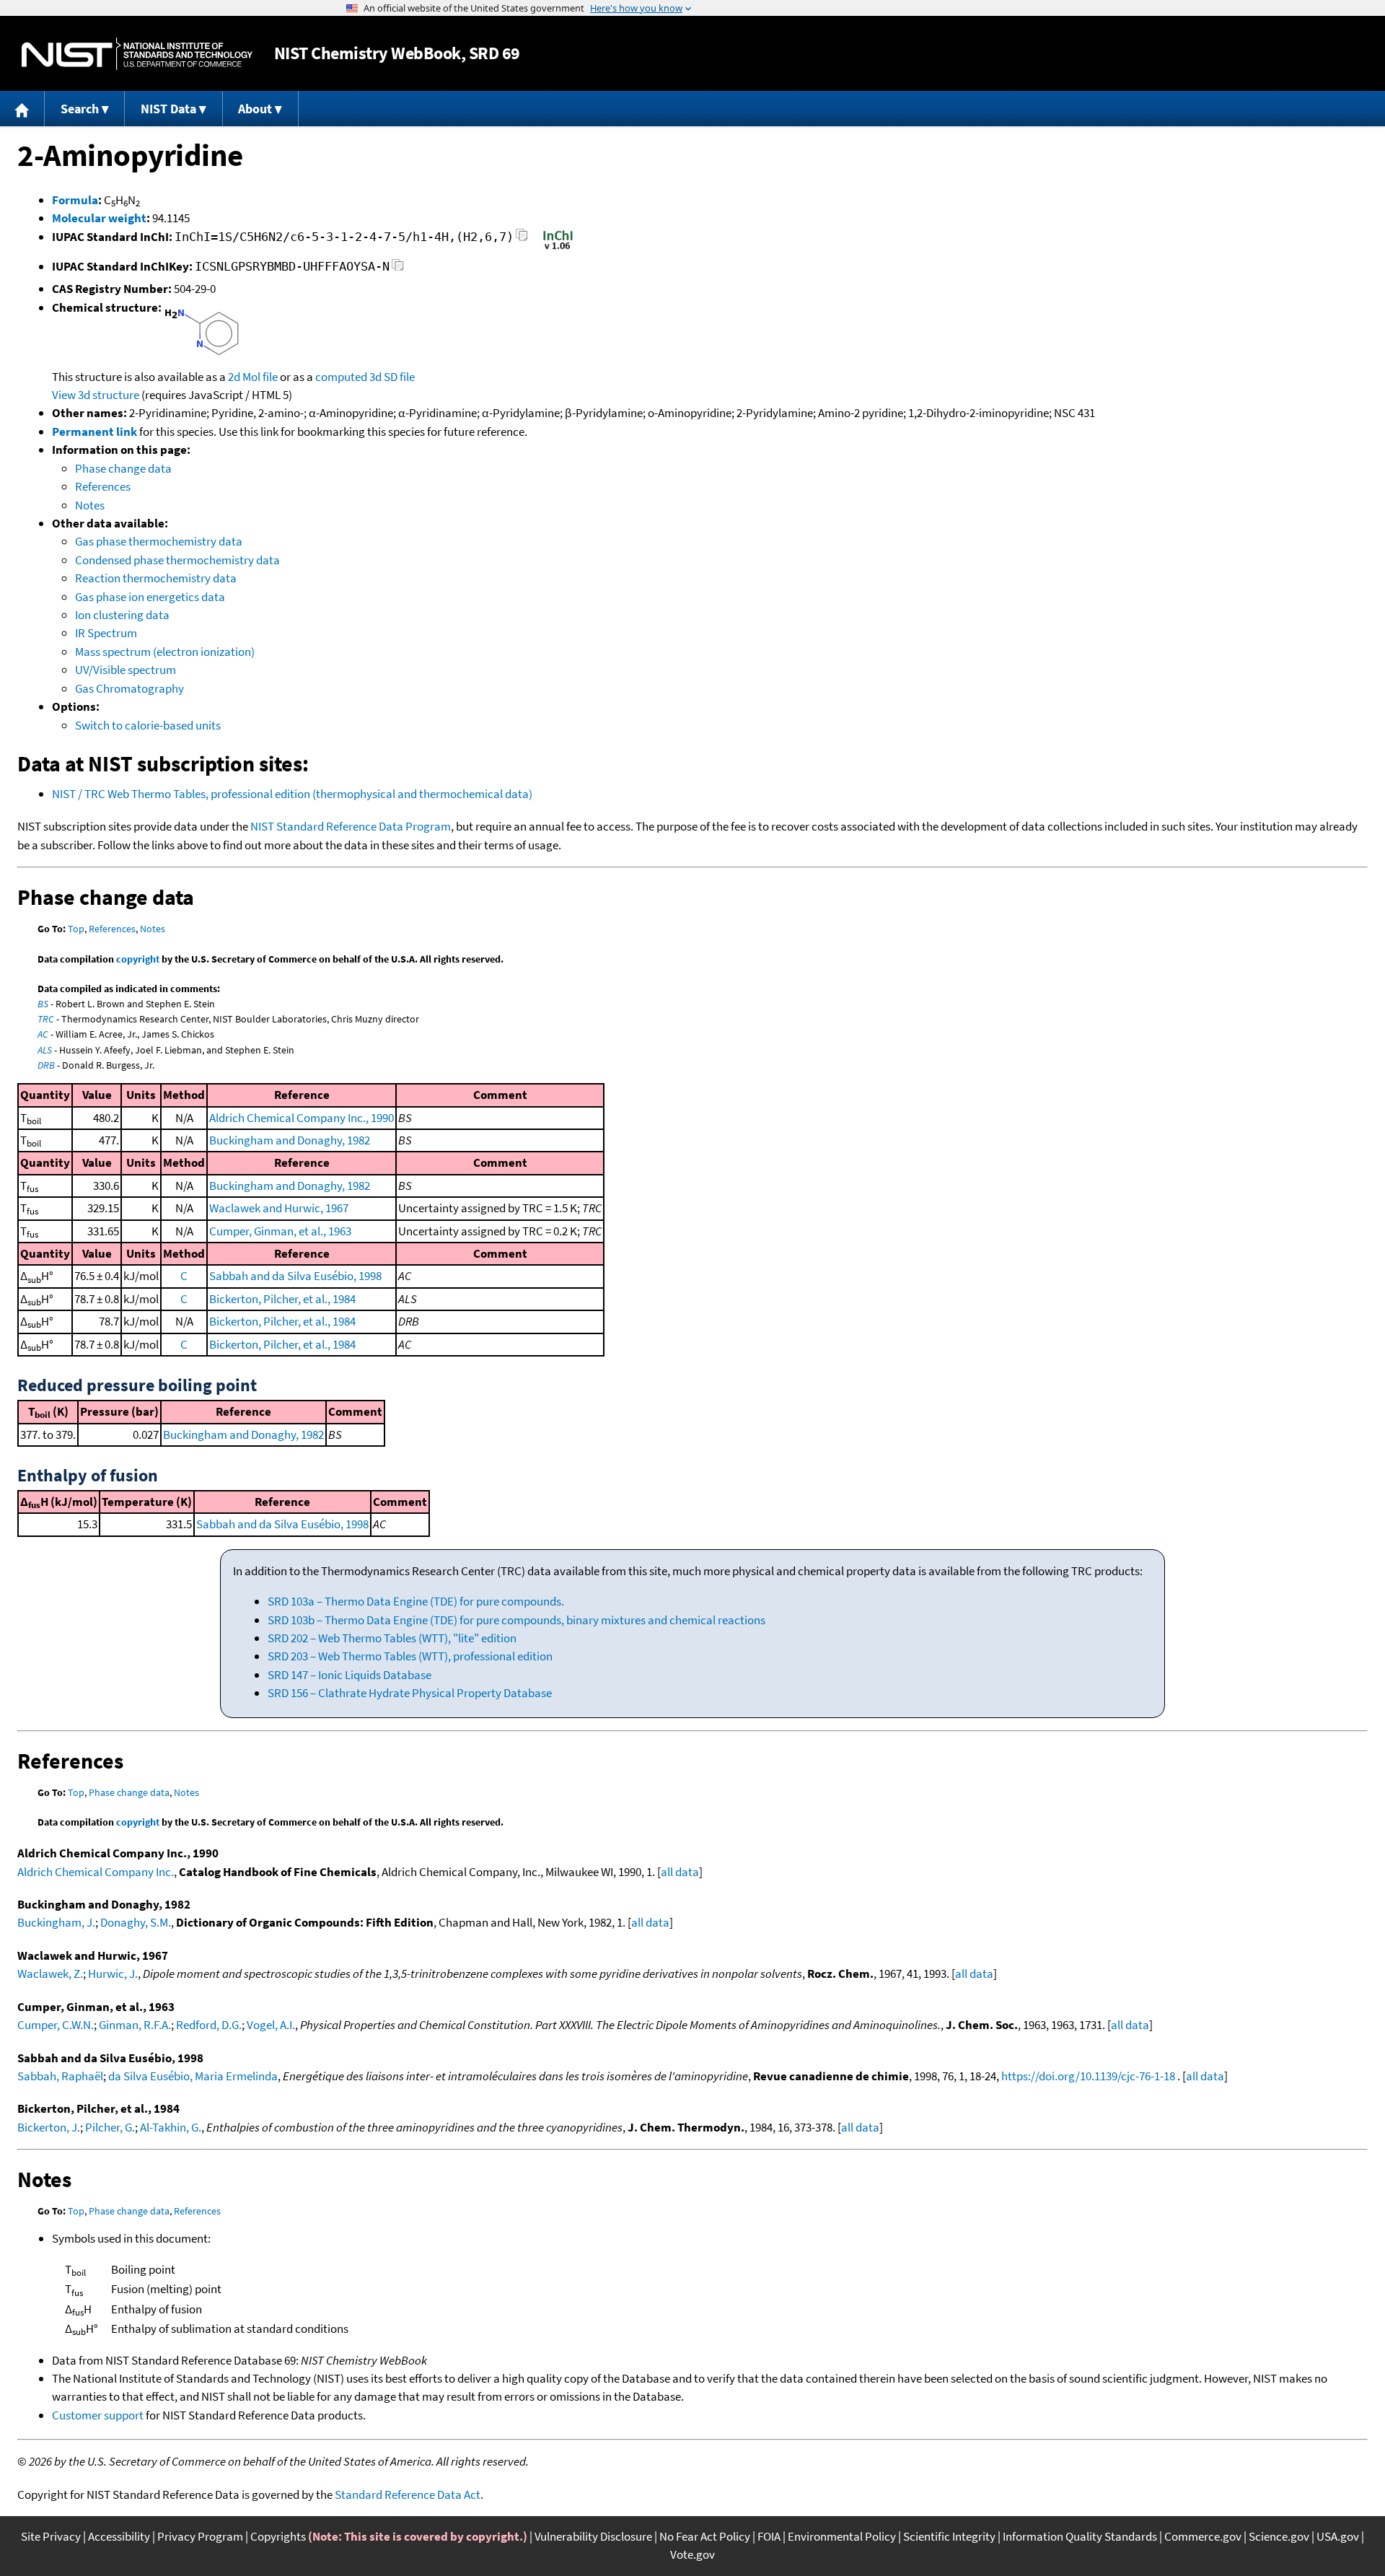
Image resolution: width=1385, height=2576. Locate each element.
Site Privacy (51, 2536)
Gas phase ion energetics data (150, 597)
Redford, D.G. (209, 2025)
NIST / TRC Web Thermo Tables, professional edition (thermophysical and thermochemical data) (292, 794)
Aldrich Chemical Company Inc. (96, 1872)
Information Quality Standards (1080, 2536)
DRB (46, 1065)
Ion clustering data (122, 615)
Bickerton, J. (49, 2127)
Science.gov (1279, 2536)
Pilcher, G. (110, 2127)
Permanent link (94, 431)
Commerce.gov (1203, 2536)
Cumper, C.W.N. (56, 2025)
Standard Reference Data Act (408, 2494)
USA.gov (1338, 2536)
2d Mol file (253, 377)
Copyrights (278, 2536)
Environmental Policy (842, 2536)
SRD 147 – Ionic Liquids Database (349, 1675)
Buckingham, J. (56, 1922)
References (103, 486)
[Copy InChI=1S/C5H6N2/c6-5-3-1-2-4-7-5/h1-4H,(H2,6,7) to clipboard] (522, 239)
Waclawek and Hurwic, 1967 (279, 1208)
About (255, 109)
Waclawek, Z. (50, 1973)
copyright (138, 959)
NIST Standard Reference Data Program (351, 826)
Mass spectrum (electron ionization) (165, 652)
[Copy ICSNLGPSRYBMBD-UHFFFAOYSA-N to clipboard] (398, 269)
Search (80, 109)
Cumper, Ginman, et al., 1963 (280, 1231)
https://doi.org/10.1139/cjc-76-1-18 (1088, 2076)
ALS (45, 1050)
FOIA (769, 2536)
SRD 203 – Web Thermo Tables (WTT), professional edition (410, 1656)
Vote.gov (692, 2554)
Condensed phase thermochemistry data (177, 560)
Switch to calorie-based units (148, 725)
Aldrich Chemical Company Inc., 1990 (302, 1118)
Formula (75, 200)
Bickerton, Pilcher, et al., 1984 (282, 1299)
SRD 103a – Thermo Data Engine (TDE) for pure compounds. (416, 1601)
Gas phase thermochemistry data (159, 541)
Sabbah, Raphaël (60, 2076)
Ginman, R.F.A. (135, 2025)
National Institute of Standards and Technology (137, 54)
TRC (46, 1019)
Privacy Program (200, 2536)
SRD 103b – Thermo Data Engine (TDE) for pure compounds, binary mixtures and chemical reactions (516, 1620)
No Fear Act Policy (705, 2536)
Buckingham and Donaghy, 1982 (290, 1140)
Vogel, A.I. (271, 2025)
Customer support (98, 2415)
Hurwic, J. (113, 1973)
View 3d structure (96, 395)
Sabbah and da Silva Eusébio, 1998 (295, 1276)
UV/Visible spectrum (126, 670)
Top (76, 929)
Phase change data (123, 468)
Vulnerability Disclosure (593, 2536)
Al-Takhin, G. (171, 2127)
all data (680, 1872)
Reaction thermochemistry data (156, 578)
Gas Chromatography (129, 688)
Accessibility (119, 2536)
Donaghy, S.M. (136, 1922)
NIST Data (168, 109)
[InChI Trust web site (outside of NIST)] (558, 248)
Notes (90, 505)
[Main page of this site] (22, 109)
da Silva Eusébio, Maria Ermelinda (193, 2076)
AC (43, 1034)
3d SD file (392, 377)
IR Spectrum (106, 633)
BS (43, 1004)
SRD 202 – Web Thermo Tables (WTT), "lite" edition (392, 1638)
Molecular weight (99, 218)
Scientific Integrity (949, 2536)
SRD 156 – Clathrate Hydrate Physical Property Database (410, 1693)
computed (341, 377)
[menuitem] (22, 109)
